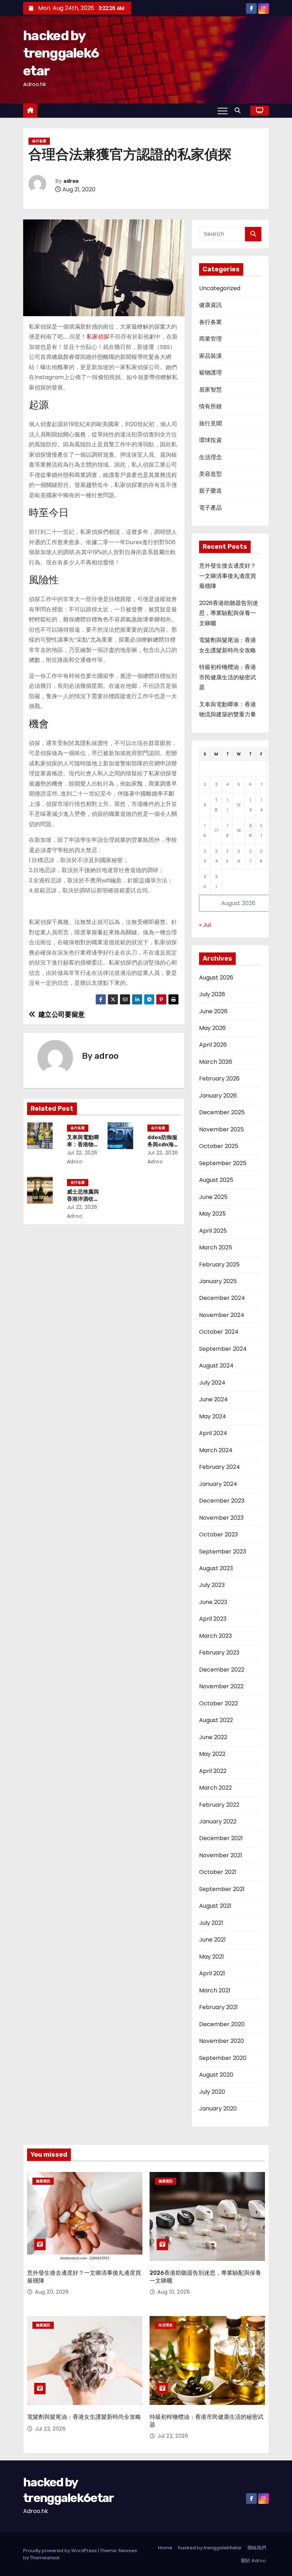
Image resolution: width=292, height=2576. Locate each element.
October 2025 (219, 1146)
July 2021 (211, 1923)
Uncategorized (220, 288)
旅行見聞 (210, 423)
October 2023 (218, 1534)
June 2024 (213, 1399)
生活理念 (210, 457)
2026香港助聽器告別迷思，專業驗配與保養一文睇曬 (229, 613)
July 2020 (212, 2092)
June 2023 (213, 1602)
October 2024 (219, 1332)
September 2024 (223, 1349)
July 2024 (212, 1383)
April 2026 (213, 1045)
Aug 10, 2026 (174, 2292)
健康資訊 (210, 305)
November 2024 (222, 1315)
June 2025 (213, 1197)
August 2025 (216, 1180)
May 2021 (212, 1957)
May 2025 (212, 1214)
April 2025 (213, 1231)
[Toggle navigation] (223, 111)
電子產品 (210, 508)
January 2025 (218, 1281)
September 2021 (222, 1889)
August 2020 (216, 2075)
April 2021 (212, 1973)
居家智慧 (210, 390)
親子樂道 (210, 491)
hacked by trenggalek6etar (61, 53)
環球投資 (210, 440)
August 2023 (216, 1568)
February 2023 (219, 1653)
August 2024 (216, 1366)
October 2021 (218, 1872)
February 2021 (218, 2007)
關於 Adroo (254, 2561)
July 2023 (212, 1585)
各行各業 (39, 141)
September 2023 (223, 1552)
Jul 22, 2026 (82, 1153)
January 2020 (218, 2108)
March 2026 (216, 1062)
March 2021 (215, 1990)
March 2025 (216, 1247)
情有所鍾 (210, 406)
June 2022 (213, 1737)
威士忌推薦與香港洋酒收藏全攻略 (83, 1199)
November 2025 (221, 1129)
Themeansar (45, 2558)
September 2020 (223, 2058)
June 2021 (212, 1940)
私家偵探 (98, 337)
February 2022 (219, 1805)
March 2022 (215, 1788)
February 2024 (220, 1467)
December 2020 (222, 2024)
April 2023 (213, 1619)
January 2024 (218, 1484)
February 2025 (219, 1265)
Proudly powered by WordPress (61, 2551)
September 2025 (223, 1163)
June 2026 (213, 1011)
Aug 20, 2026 (52, 2292)
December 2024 (222, 1298)
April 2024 (213, 1433)
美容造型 (210, 474)
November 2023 (221, 1518)
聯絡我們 (257, 2548)
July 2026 (212, 994)
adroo (71, 181)
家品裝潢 (210, 356)
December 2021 (221, 1838)
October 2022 (218, 1703)
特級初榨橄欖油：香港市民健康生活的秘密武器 (228, 677)
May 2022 (212, 1754)
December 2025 (222, 1112)
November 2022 (221, 1686)
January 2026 (218, 1096)
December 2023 (222, 1501)
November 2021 (221, 1855)
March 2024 (216, 1450)
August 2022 (216, 1720)
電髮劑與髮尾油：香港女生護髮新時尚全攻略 (84, 2417)
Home (165, 2548)
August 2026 (216, 978)
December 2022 (222, 1670)
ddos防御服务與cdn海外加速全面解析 (163, 1144)
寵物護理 (210, 373)
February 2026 (219, 1079)
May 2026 (212, 1028)
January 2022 (218, 1821)
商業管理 (210, 339)
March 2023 (215, 1636)
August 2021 (215, 1906)
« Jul (205, 925)
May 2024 (213, 1416)
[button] (239, 110)
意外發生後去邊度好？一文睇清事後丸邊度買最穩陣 (228, 576)
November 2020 (221, 2041)
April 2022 (213, 1771)
